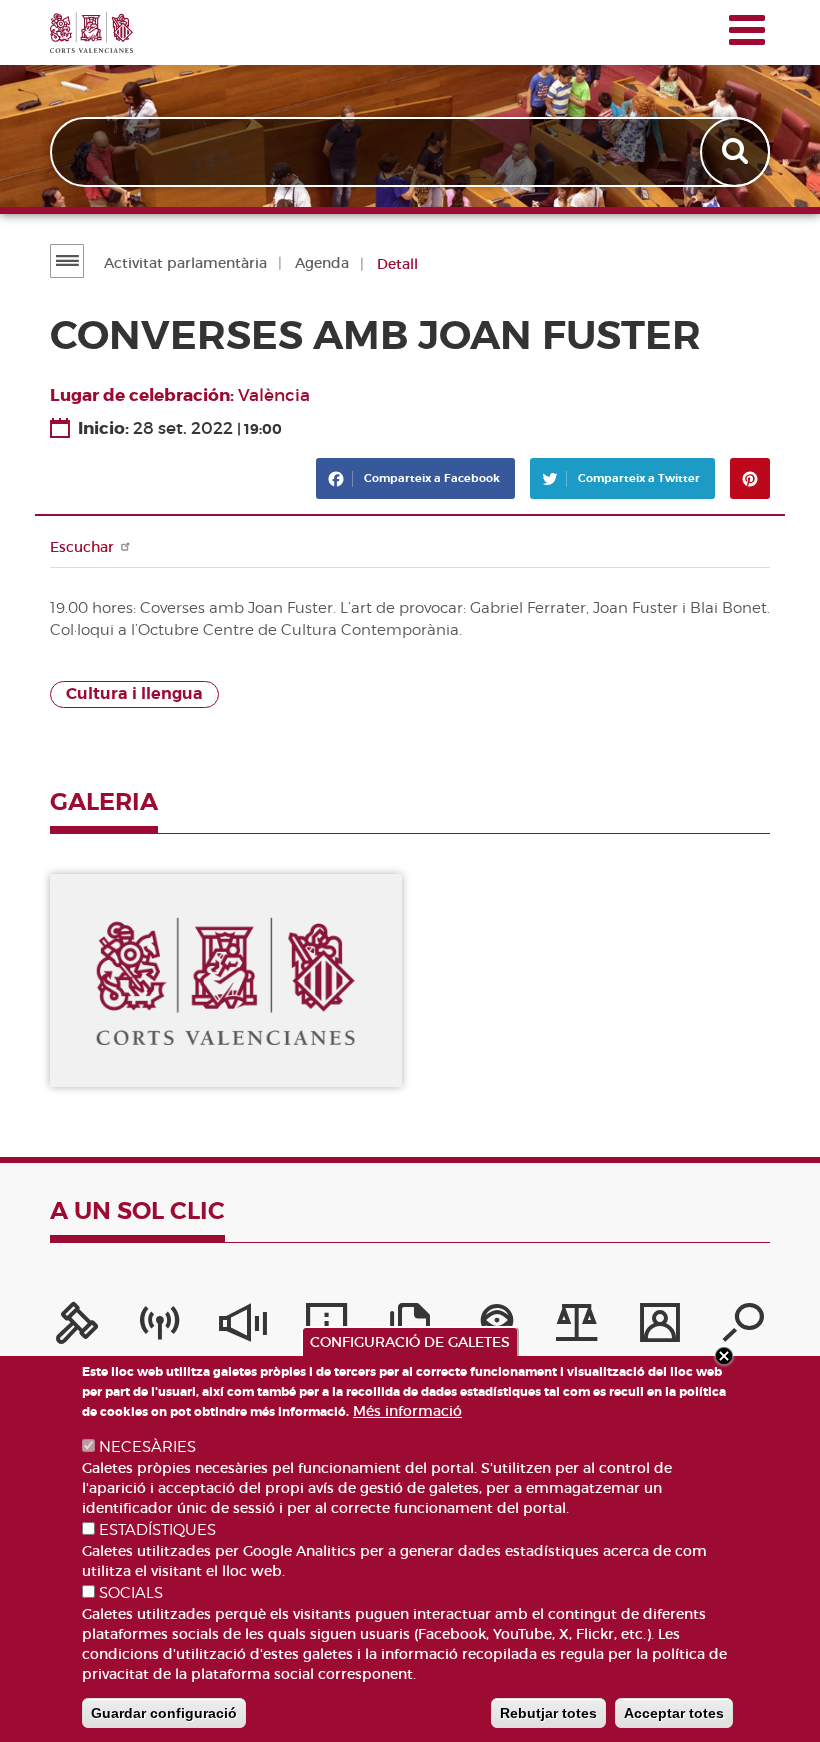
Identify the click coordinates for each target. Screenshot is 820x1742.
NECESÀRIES (147, 1447)
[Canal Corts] (160, 1328)
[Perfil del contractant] (660, 1328)
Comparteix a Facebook (430, 478)
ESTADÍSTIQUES (157, 1530)
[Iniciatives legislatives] (577, 1328)
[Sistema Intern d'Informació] (243, 1328)
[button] (226, 981)
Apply (737, 152)
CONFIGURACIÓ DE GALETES (410, 1342)
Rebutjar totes (548, 1713)
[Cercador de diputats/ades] (743, 1328)
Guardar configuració (164, 1713)
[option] (226, 981)
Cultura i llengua (134, 694)
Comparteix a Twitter (637, 478)
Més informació (407, 1411)
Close (724, 1356)
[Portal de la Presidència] (77, 1328)
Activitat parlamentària (185, 263)
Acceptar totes (674, 1713)
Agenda (322, 263)
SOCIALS (131, 1593)
